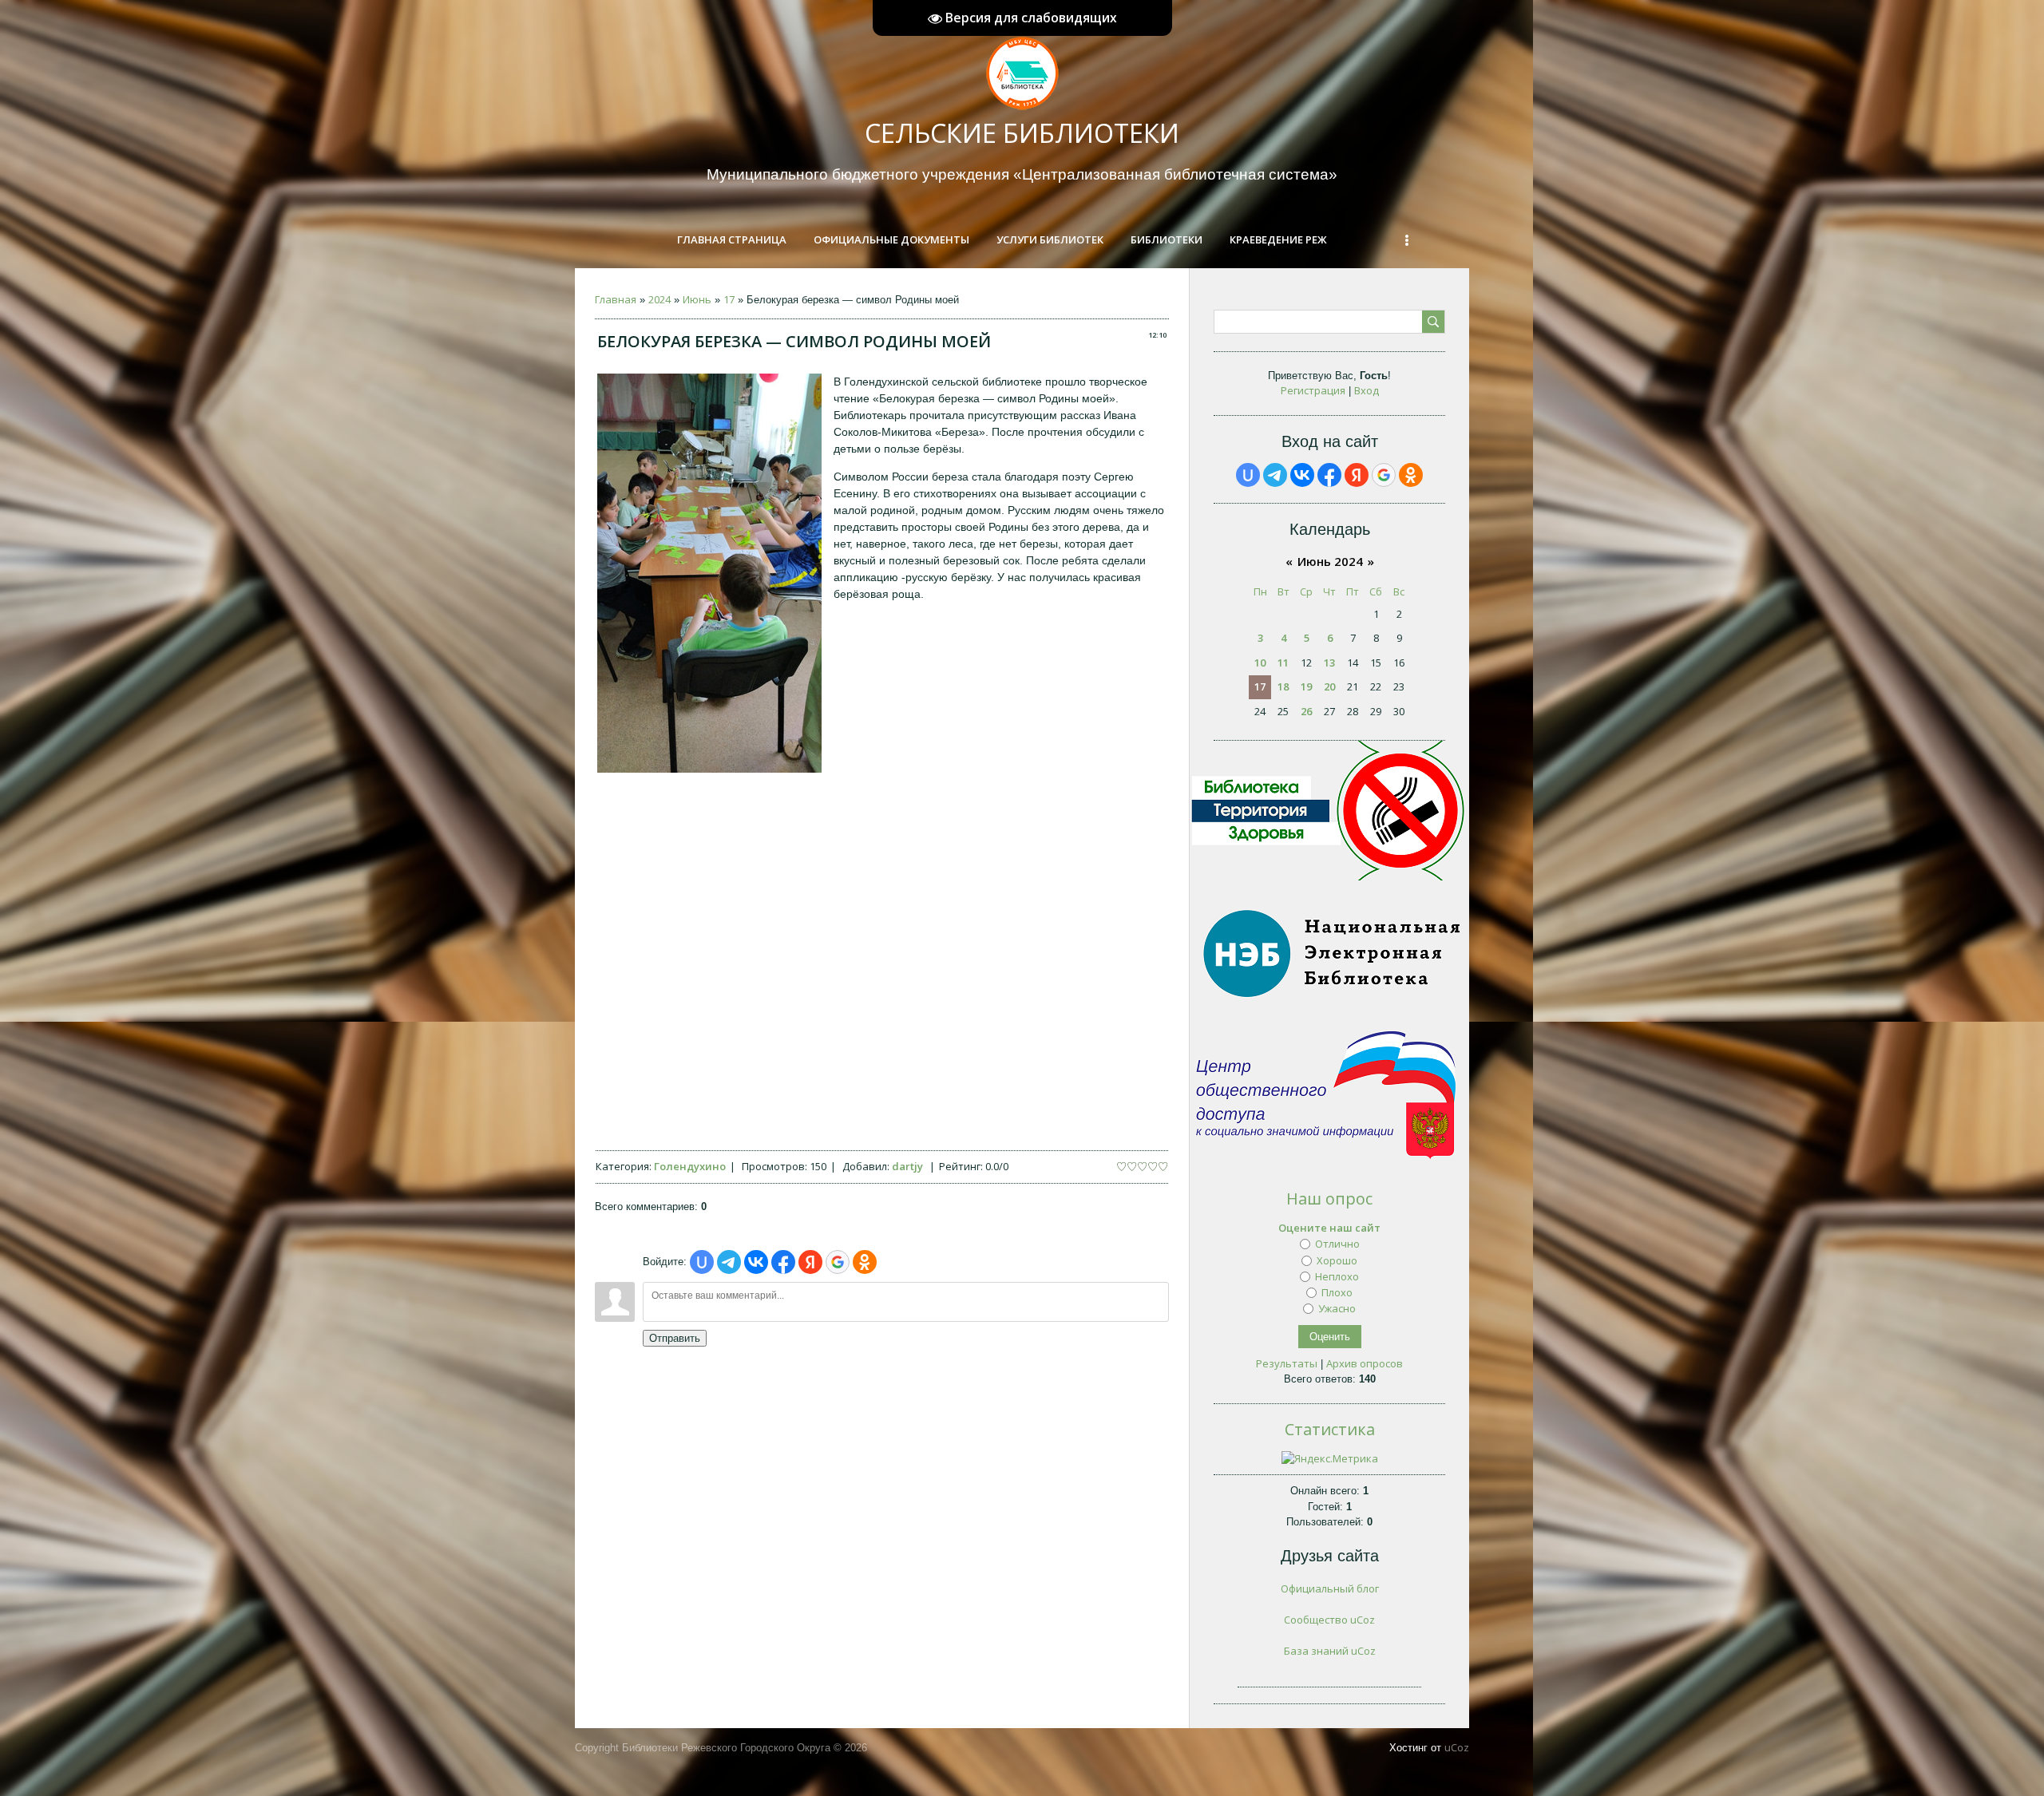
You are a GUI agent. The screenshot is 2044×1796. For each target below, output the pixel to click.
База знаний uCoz (1330, 1651)
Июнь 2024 (1330, 561)
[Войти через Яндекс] (810, 1262)
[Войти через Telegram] (729, 1262)
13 (1329, 663)
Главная (616, 299)
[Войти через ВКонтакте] (756, 1262)
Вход (1367, 390)
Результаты (1287, 1363)
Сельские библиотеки (1022, 133)
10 (1260, 663)
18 (1283, 686)
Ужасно (1337, 1308)
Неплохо (1337, 1276)
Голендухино (690, 1166)
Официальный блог (1330, 1588)
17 (729, 299)
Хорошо (1337, 1260)
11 (1283, 663)
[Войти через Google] (838, 1262)
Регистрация (1313, 390)
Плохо (1337, 1292)
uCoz (1457, 1747)
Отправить (675, 1338)
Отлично (1337, 1244)
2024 (660, 299)
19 (1306, 686)
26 (1306, 711)
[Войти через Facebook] (783, 1262)
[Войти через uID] (702, 1262)
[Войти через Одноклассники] (865, 1262)
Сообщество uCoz (1329, 1620)
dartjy (907, 1166)
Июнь (697, 299)
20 (1329, 686)
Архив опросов (1365, 1363)
